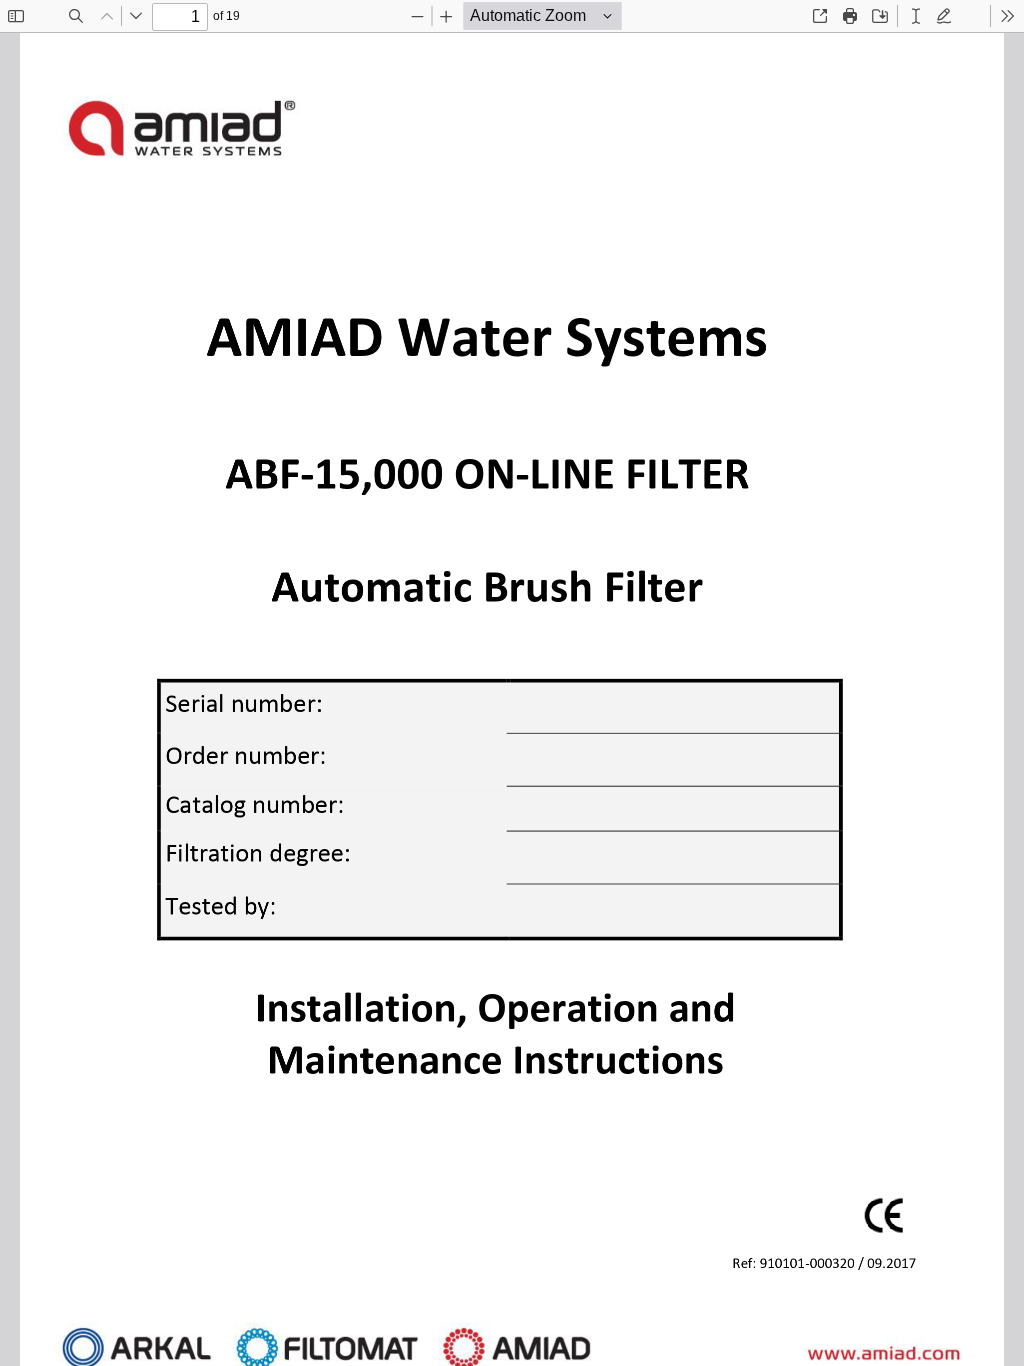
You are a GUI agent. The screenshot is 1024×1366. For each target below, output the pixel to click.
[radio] (916, 16)
